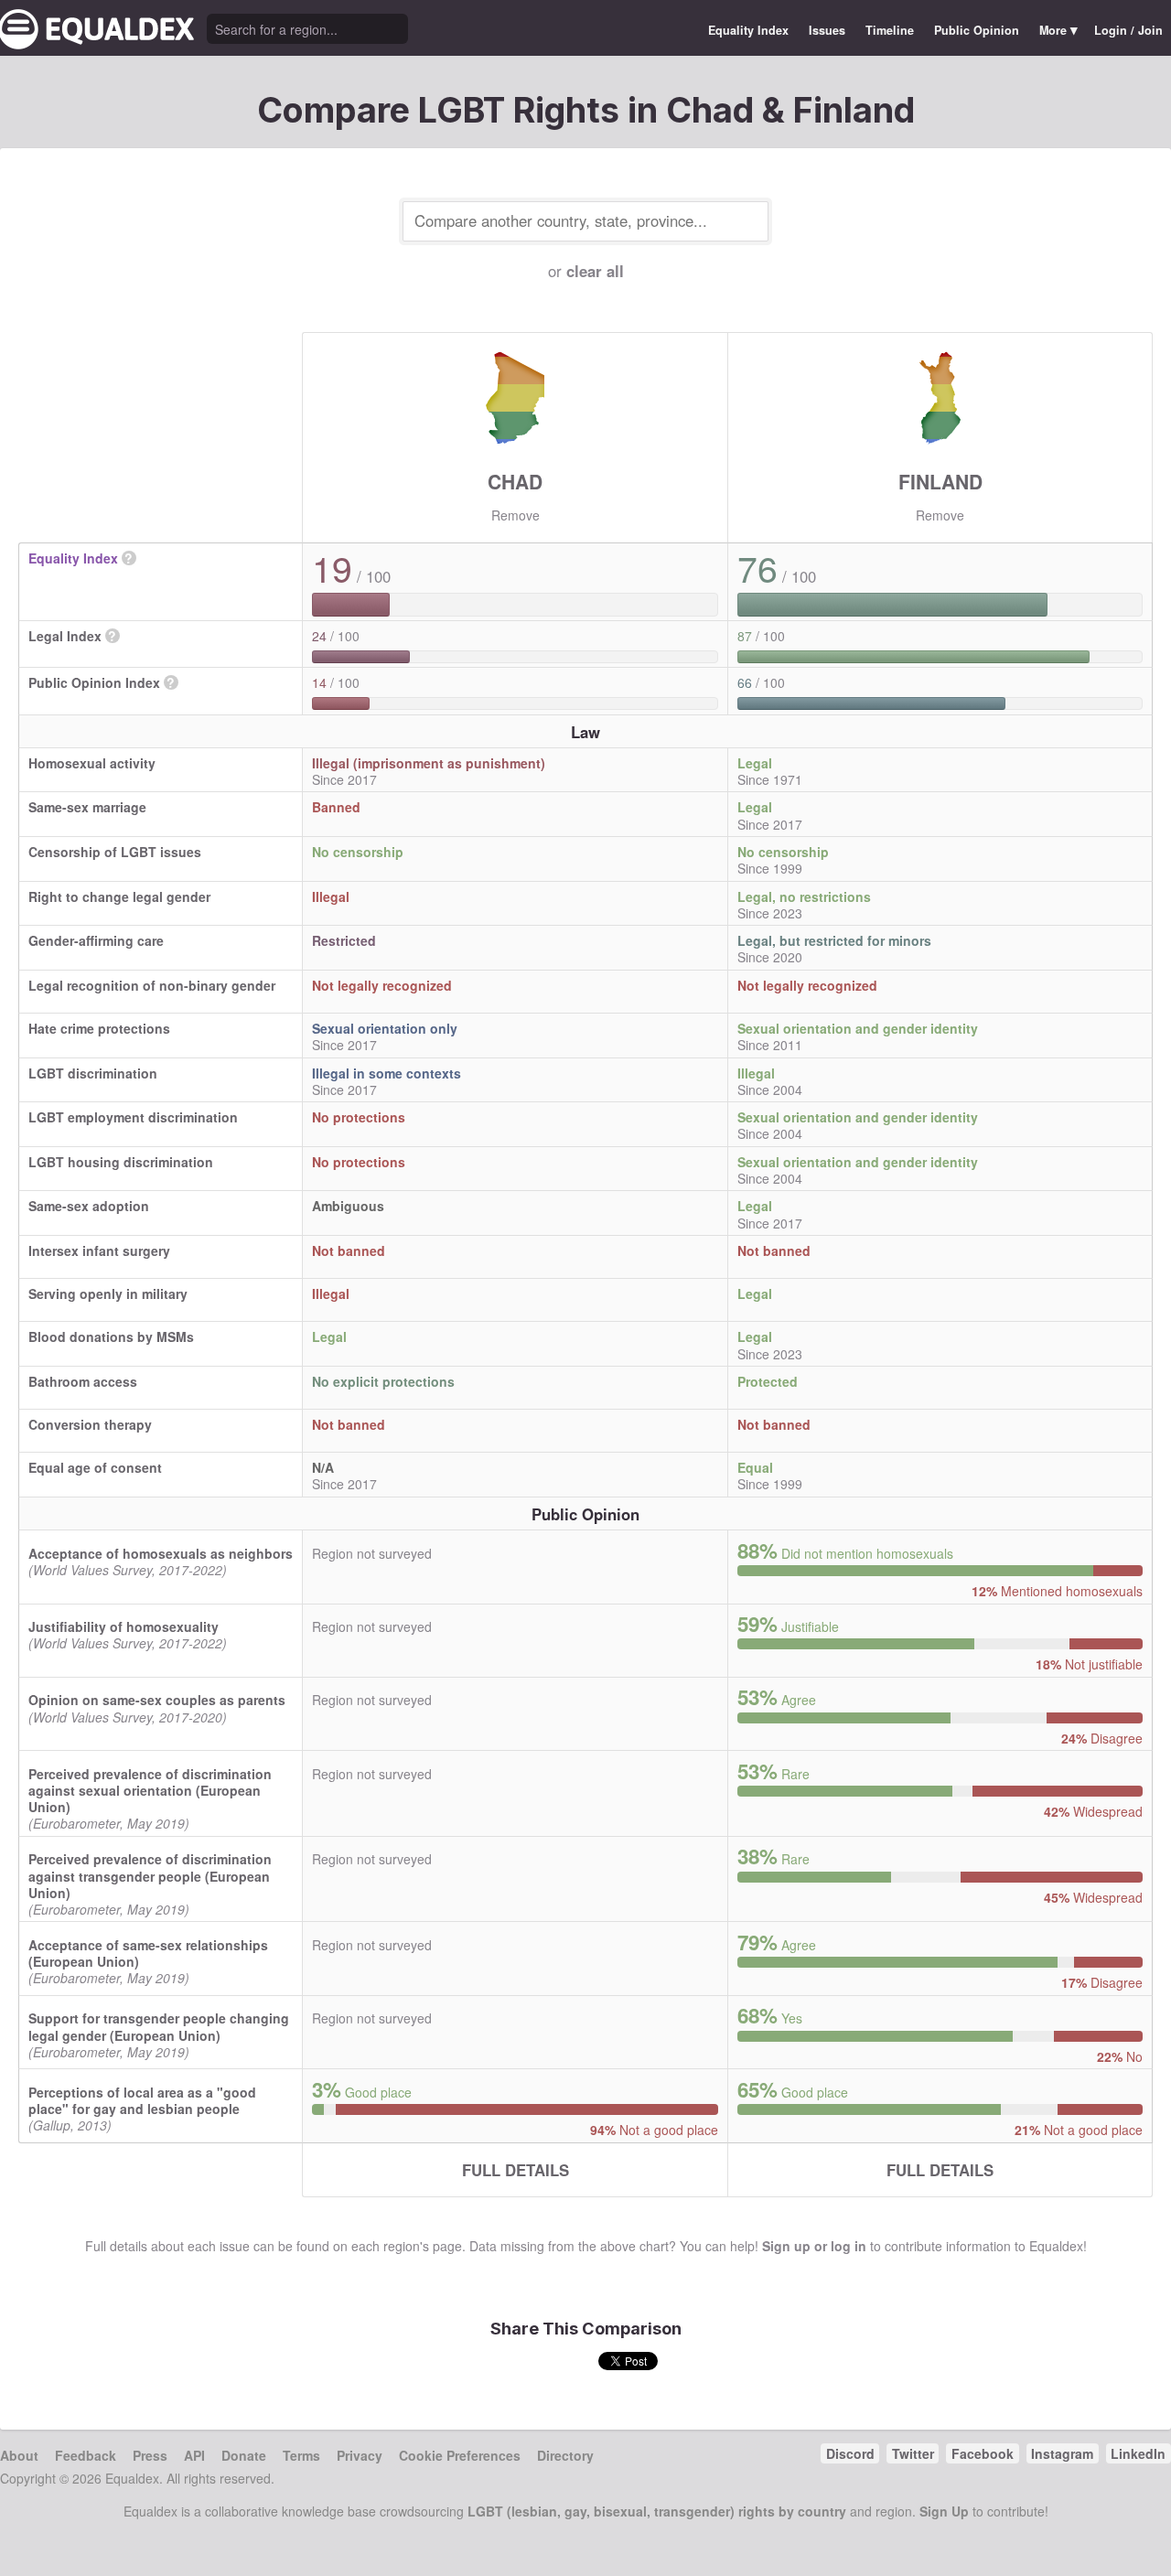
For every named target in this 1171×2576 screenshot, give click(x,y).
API (194, 2455)
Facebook (983, 2453)
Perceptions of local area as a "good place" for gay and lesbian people (142, 2100)
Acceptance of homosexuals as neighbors (161, 1553)
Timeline (890, 30)
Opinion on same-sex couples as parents (157, 1700)
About (19, 2455)
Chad (515, 481)
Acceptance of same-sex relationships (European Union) (148, 1953)
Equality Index (748, 30)
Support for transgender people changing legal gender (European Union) (159, 2026)
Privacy (360, 2455)
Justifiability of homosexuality (124, 1626)
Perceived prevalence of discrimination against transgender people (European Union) (150, 1875)
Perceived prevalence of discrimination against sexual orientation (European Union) (150, 1790)
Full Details (516, 2170)
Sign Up (944, 2511)
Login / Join (1128, 30)
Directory (565, 2455)
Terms (301, 2455)
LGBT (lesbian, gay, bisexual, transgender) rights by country (657, 2511)
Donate (244, 2455)
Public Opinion (977, 30)
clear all (595, 271)
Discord (850, 2453)
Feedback (86, 2455)
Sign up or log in (814, 2246)
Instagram (1062, 2453)
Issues (827, 30)
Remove (516, 515)
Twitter (913, 2453)
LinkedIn (1138, 2453)
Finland (940, 481)
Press (150, 2455)
